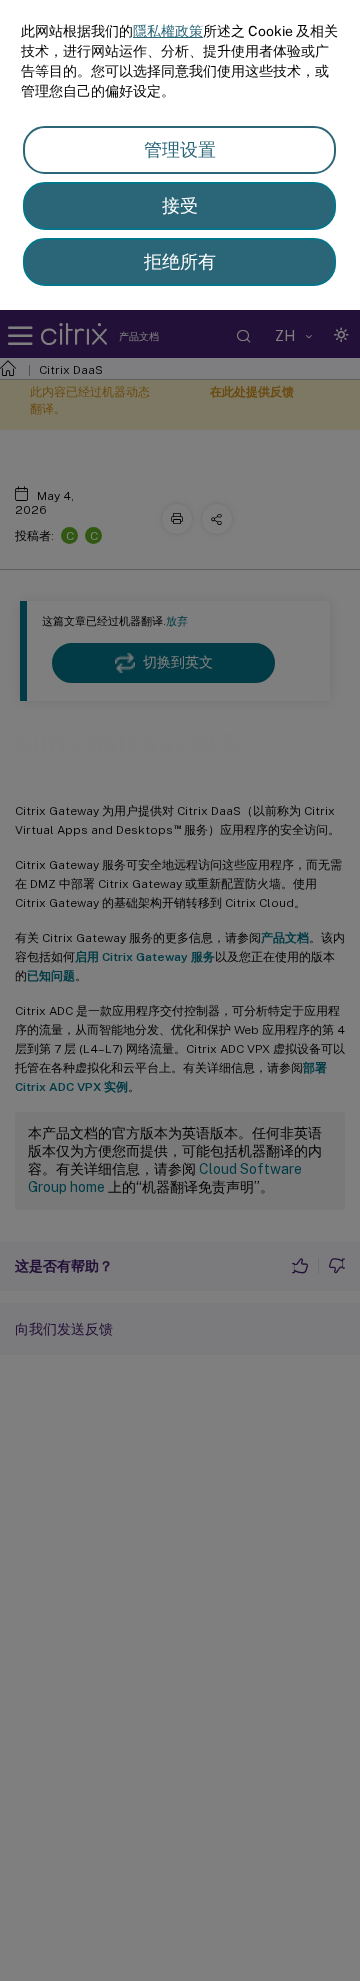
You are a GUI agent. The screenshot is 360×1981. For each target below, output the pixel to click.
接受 (180, 205)
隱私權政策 (168, 31)
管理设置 (180, 149)
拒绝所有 (180, 261)
